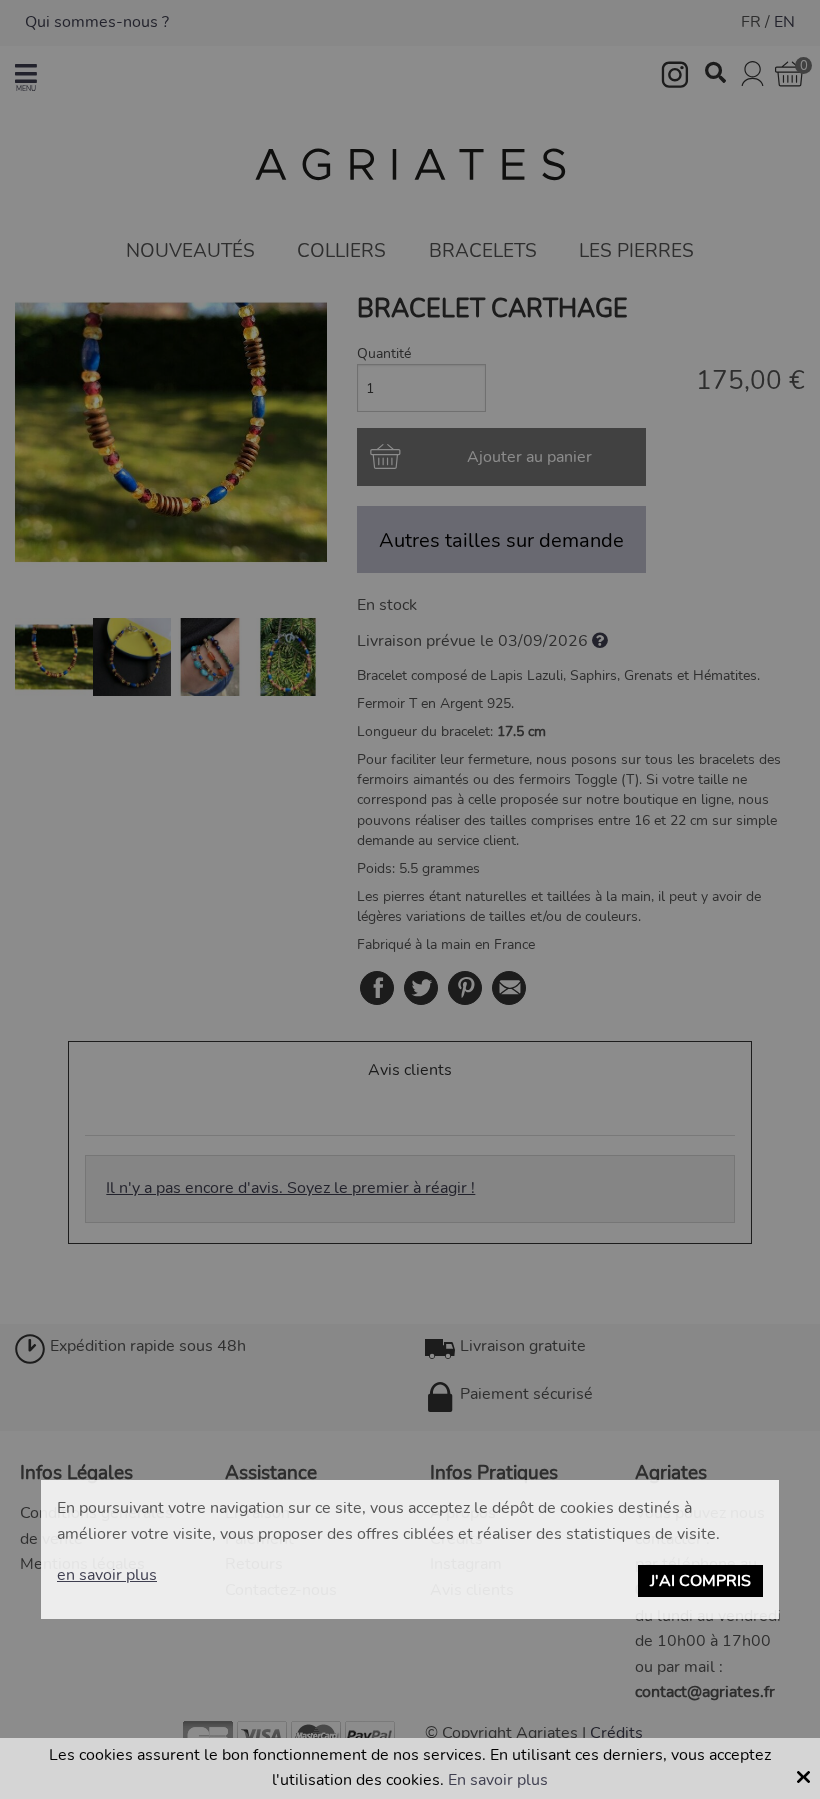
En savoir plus (498, 1780)
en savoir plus (107, 1575)
